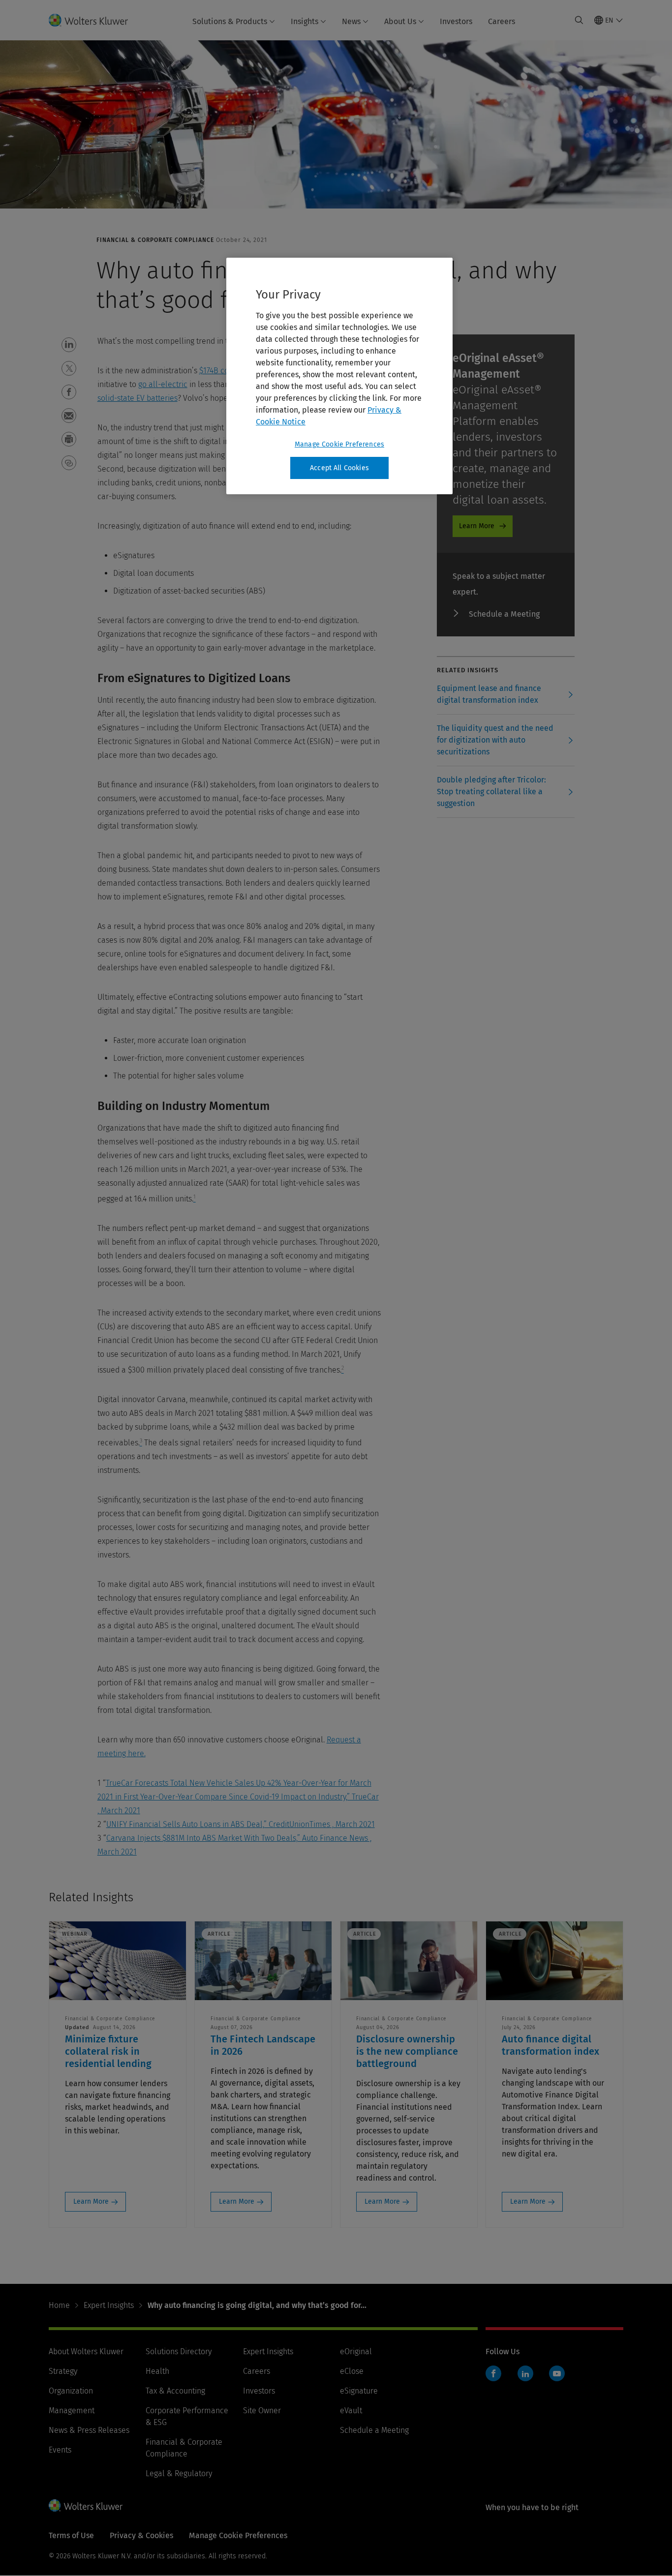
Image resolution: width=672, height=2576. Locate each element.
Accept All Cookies (339, 468)
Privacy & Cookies (141, 2535)
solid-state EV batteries (137, 398)
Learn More (477, 526)
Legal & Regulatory (179, 2473)
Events (60, 2450)
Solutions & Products (230, 21)
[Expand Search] (579, 20)
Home (59, 2305)
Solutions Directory (179, 2351)
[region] (339, 376)
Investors (456, 21)
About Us (400, 21)
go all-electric (163, 384)
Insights (305, 21)
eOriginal (356, 2351)
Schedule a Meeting (504, 614)
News (351, 21)
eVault (351, 2411)
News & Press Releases (89, 2430)
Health (157, 2371)
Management (72, 2411)
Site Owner (262, 2411)
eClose (352, 2371)
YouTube (557, 2373)
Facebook (493, 2373)
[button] (69, 345)
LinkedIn (525, 2373)
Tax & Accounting (175, 2391)
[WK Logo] (86, 2505)
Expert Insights (109, 2305)
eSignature (359, 2391)
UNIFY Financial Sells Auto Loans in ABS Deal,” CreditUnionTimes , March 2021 (241, 1824)
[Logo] (94, 20)
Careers (502, 21)
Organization (71, 2391)
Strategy (63, 2371)
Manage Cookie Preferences (339, 444)
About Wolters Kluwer (86, 2351)
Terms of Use (71, 2535)
